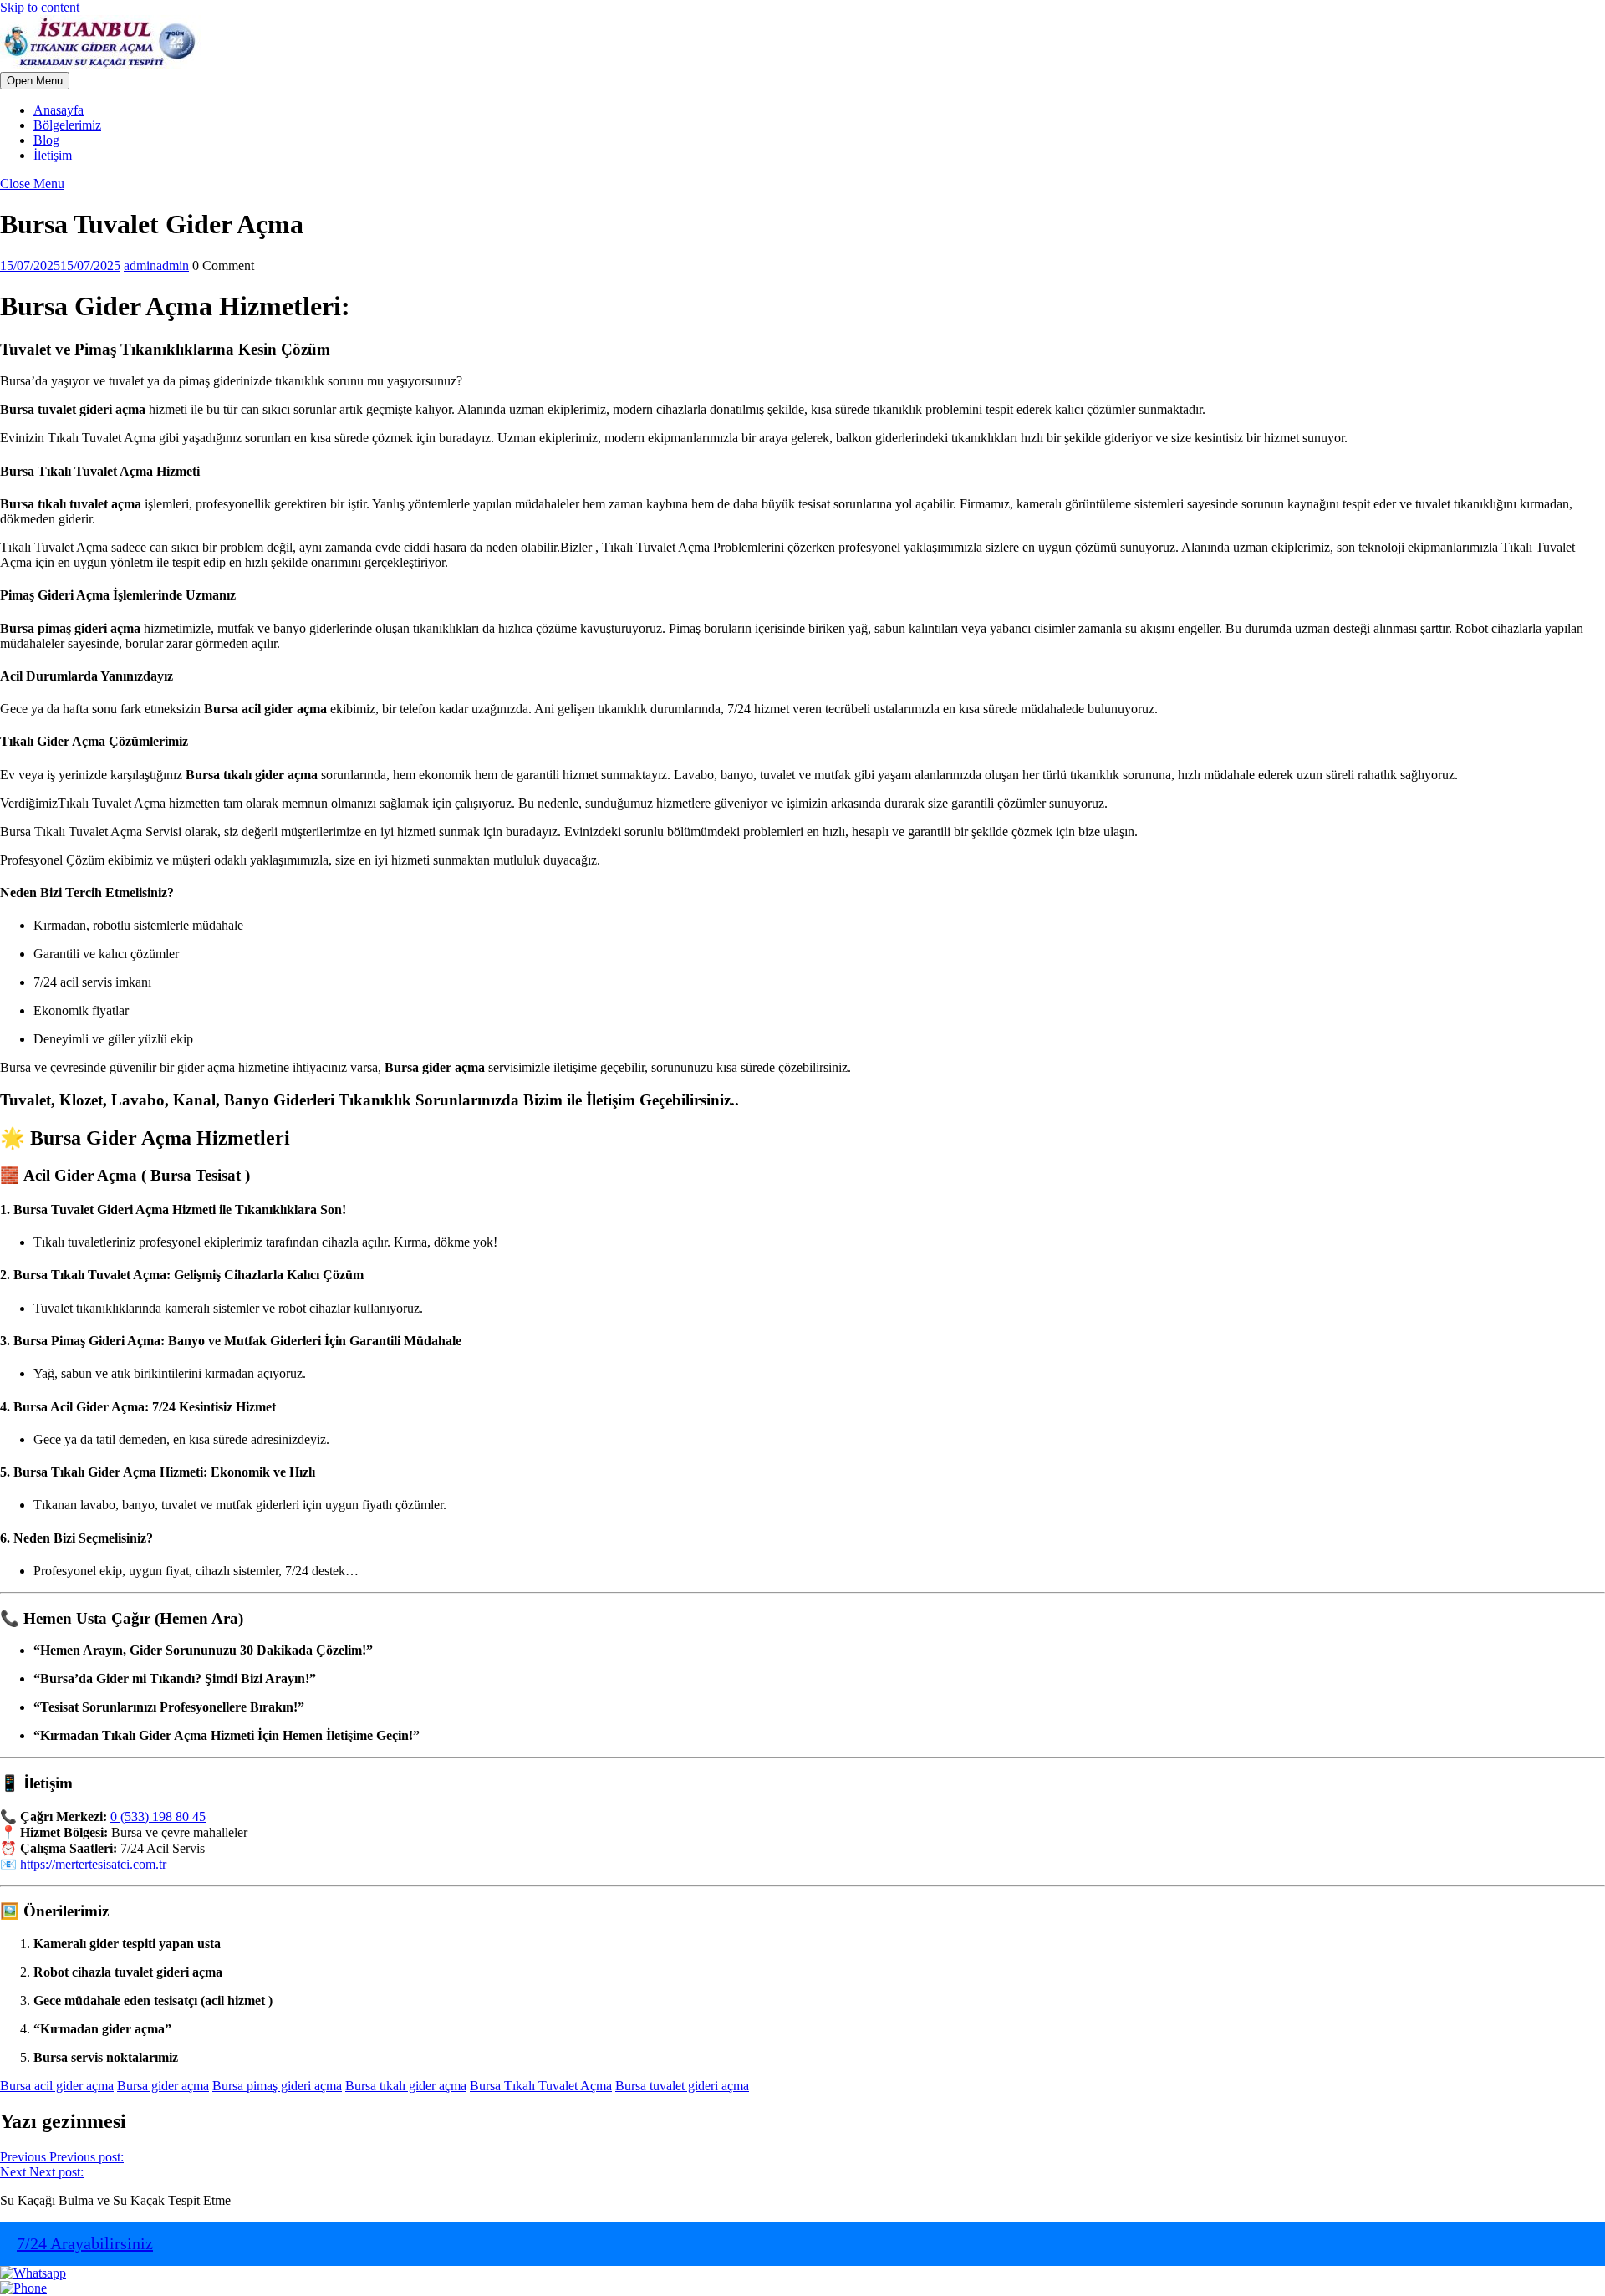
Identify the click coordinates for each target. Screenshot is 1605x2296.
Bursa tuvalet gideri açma (682, 2086)
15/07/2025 (60, 265)
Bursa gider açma (163, 2086)
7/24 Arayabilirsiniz (85, 2243)
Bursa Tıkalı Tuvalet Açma (541, 2086)
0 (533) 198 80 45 (158, 1816)
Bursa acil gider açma (57, 2086)
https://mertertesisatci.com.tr (93, 1864)
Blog (46, 140)
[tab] (35, 81)
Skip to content (40, 7)
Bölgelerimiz (67, 125)
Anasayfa (59, 110)
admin (156, 265)
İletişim (53, 155)
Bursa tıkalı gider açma (406, 2086)
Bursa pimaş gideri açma (277, 2086)
